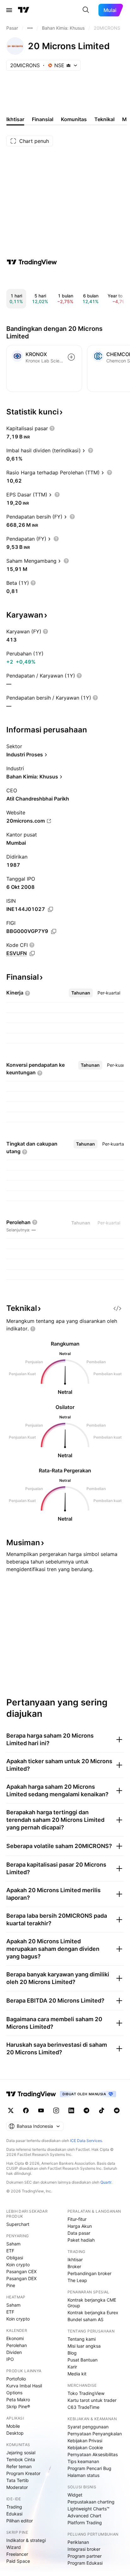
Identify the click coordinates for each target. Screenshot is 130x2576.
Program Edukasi (85, 2563)
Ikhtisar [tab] (15, 119)
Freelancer (17, 2554)
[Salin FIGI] (54, 931)
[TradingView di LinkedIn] (71, 2110)
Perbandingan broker (89, 2273)
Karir (72, 2367)
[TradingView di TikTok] (102, 2110)
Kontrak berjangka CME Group (92, 2303)
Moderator (17, 2487)
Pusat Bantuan (83, 2360)
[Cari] (86, 10)
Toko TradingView (86, 2393)
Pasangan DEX (21, 2278)
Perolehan (17, 2345)
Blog (72, 2353)
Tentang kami (82, 2339)
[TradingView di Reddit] (117, 2110)
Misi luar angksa (84, 2346)
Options (14, 2393)
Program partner (85, 2556)
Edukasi (14, 2514)
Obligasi (15, 2258)
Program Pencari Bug (89, 2468)
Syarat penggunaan (88, 2427)
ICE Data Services (86, 2141)
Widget (75, 2495)
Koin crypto (18, 2265)
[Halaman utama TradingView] (24, 10)
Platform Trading (85, 2523)
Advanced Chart (84, 2516)
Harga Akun (80, 2226)
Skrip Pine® (18, 2406)
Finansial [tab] (43, 119)
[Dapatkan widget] (117, 1308)
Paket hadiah (81, 2240)
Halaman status (83, 2475)
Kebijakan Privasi (85, 2441)
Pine (11, 2285)
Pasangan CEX (21, 2271)
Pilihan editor (20, 2521)
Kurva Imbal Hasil (24, 2386)
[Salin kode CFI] (32, 954)
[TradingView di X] (11, 2110)
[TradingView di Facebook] (26, 2110)
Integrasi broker (84, 2549)
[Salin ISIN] (50, 909)
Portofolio (16, 2379)
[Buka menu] (9, 10)
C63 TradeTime (83, 2407)
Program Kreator (23, 2473)
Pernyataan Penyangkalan (95, 2434)
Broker (74, 2266)
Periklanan (78, 2542)
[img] (68, 65)
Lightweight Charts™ (89, 2509)
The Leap (77, 2280)
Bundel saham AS (86, 2319)
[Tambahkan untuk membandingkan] (71, 357)
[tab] (81, 993)
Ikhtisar (75, 2259)
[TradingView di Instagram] (56, 2110)
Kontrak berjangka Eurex (93, 2312)
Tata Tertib (18, 2480)
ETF (10, 2251)
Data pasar (79, 2233)
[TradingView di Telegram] (86, 2110)
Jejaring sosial (21, 2453)
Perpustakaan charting (91, 2502)
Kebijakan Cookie (85, 2447)
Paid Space (18, 2561)
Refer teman (19, 2466)
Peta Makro (18, 2400)
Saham (13, 2244)
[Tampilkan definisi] (52, 428)
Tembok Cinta (21, 2459)
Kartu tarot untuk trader (92, 2400)
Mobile (13, 2426)
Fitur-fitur (77, 2219)
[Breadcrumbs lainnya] (30, 28)
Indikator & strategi (26, 2540)
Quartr (106, 2182)
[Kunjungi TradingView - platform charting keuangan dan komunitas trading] (32, 262)
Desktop (15, 2433)
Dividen (14, 2352)
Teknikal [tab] (104, 119)
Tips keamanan (83, 2461)
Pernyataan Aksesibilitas (93, 2454)
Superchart (18, 2224)
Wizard (14, 2547)
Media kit (77, 2374)
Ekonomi (15, 2338)
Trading (14, 2507)
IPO (10, 2359)
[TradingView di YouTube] (41, 2110)
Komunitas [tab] (74, 119)
